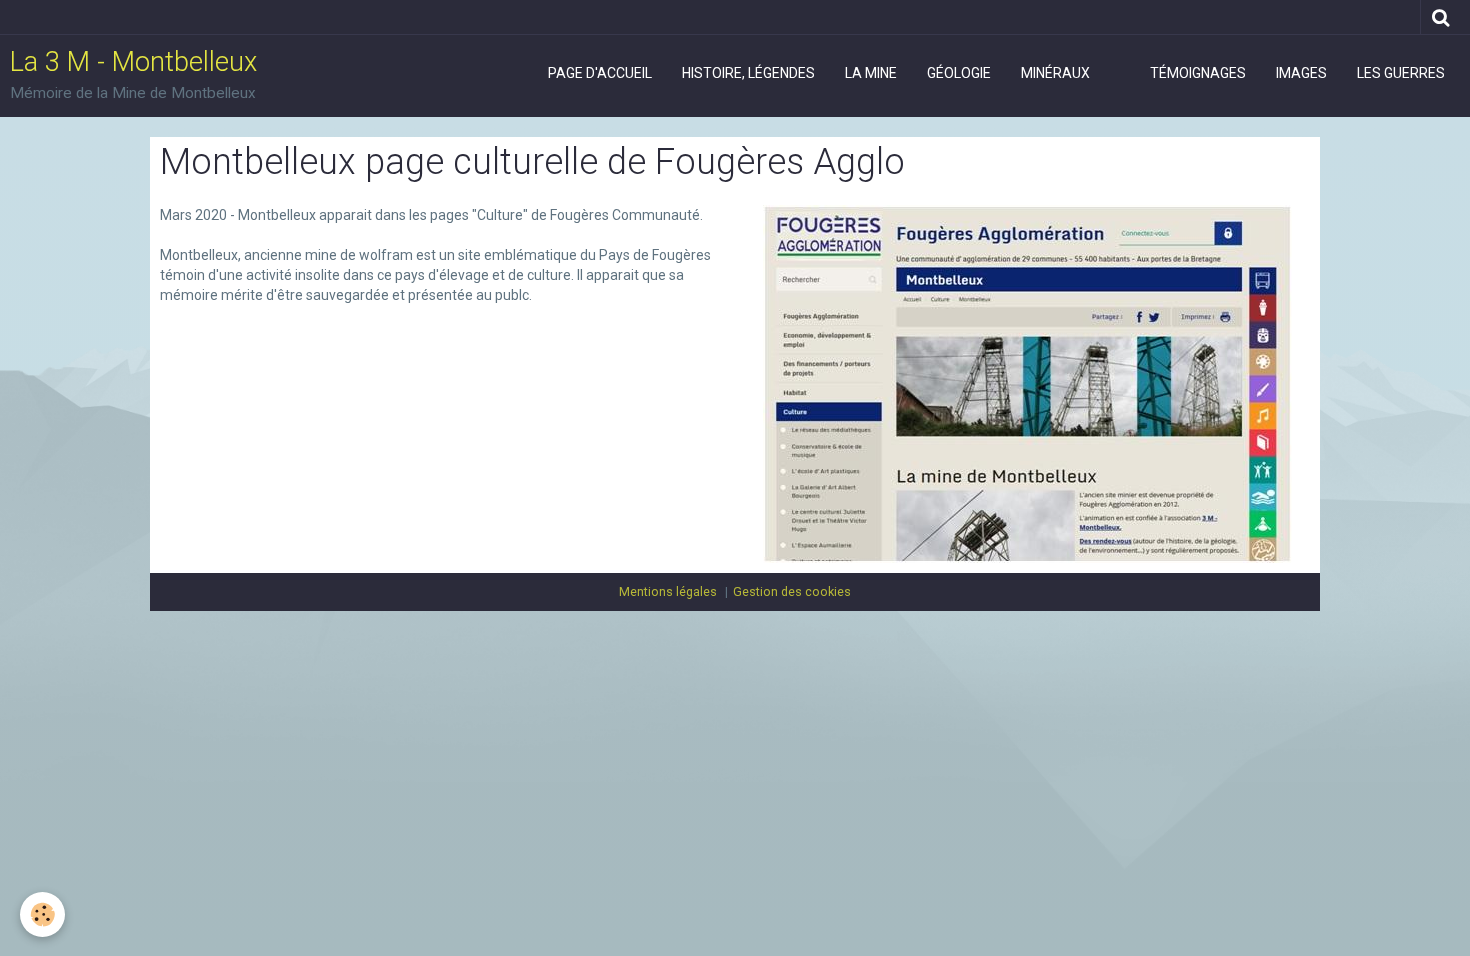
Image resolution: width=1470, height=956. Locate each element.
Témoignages (1198, 73)
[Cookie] (42, 914)
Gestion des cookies (792, 591)
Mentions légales (668, 591)
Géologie (959, 73)
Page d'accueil (600, 73)
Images (1301, 73)
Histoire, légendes (748, 73)
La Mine (871, 73)
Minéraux (1055, 73)
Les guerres (1401, 73)
